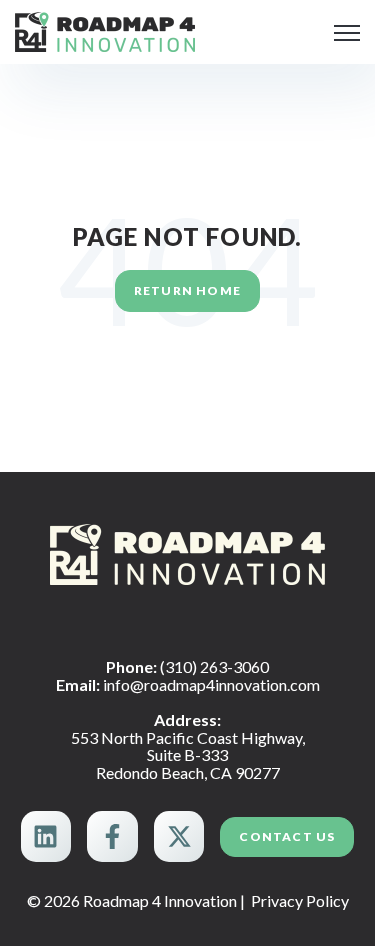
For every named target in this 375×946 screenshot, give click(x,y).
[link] (105, 29)
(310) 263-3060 (214, 666)
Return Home (187, 290)
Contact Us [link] (287, 836)
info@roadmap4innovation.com (211, 684)
